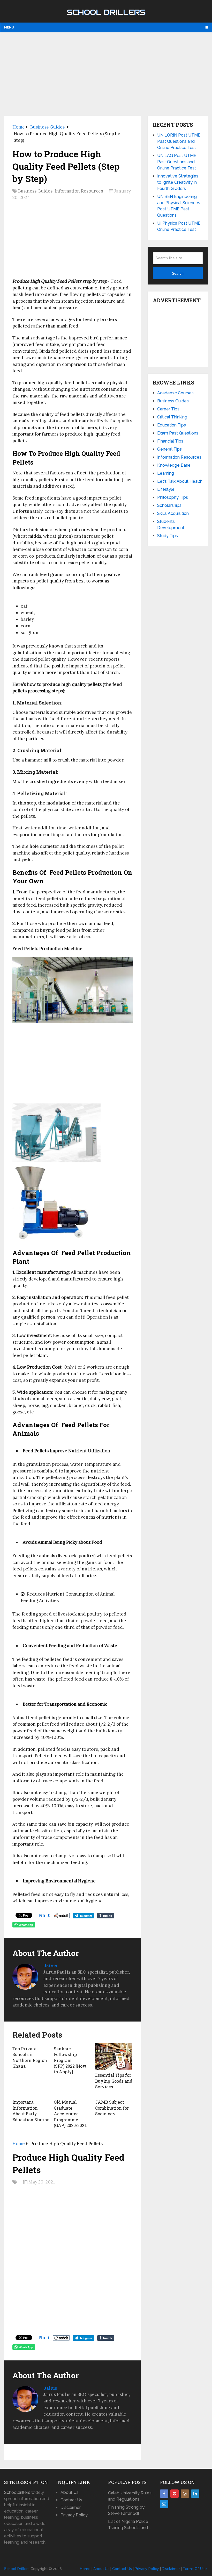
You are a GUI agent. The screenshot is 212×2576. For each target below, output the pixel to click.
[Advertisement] (106, 74)
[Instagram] (185, 2494)
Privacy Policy (74, 2515)
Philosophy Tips (173, 497)
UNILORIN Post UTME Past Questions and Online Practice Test (179, 141)
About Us (70, 2492)
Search (178, 273)
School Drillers (106, 12)
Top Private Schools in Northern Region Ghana (30, 2057)
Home (85, 2569)
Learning (166, 473)
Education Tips (172, 425)
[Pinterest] (175, 2494)
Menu (9, 27)
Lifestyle (166, 489)
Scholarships (169, 505)
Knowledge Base (174, 465)
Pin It (44, 1915)
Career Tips (168, 409)
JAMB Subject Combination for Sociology (112, 2108)
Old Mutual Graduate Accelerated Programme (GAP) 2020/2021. (70, 2114)
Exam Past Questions (178, 433)
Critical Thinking (172, 417)
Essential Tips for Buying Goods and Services (114, 2081)
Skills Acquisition (173, 513)
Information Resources (79, 191)
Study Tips (168, 536)
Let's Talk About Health (180, 481)
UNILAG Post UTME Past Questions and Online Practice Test (177, 162)
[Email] (164, 2504)
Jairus (50, 1966)
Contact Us (71, 2500)
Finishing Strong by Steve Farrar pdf (126, 2510)
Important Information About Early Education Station (31, 2111)
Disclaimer (71, 2507)
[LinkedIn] (195, 2494)
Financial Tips (170, 441)
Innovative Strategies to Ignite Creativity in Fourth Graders (178, 182)
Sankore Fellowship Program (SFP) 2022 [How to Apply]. (70, 2060)
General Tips (169, 449)
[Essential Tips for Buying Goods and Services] (114, 2056)
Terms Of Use (195, 2569)
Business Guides (35, 191)
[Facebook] (164, 2494)
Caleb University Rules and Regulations (130, 2496)
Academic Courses (175, 393)
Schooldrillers (17, 2492)
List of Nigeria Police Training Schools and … (129, 2525)
